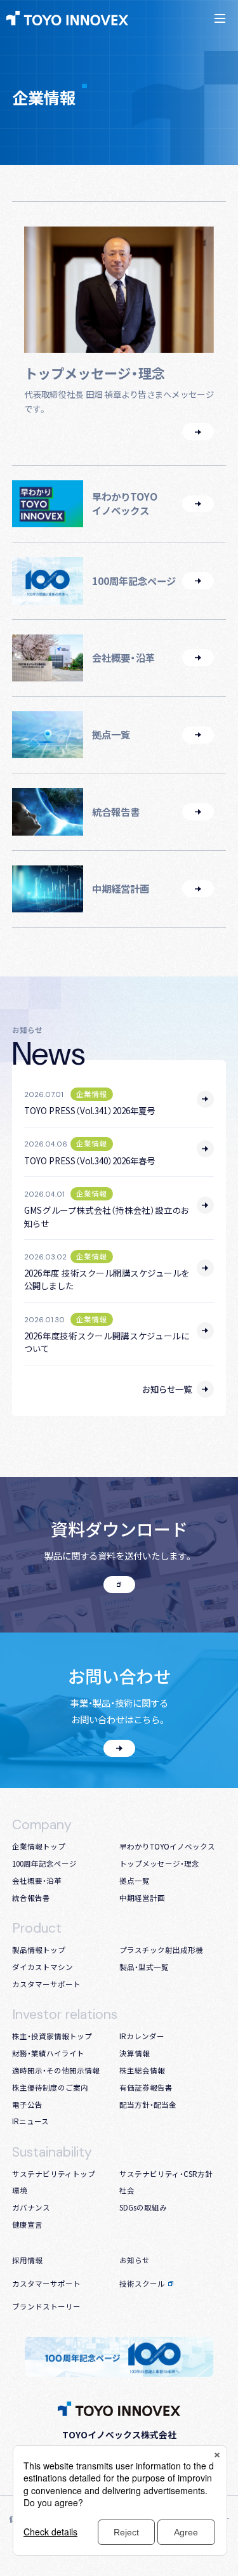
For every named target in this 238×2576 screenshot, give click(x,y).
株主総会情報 (142, 2070)
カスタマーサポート (46, 1984)
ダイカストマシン (43, 1967)
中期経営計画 (142, 1898)
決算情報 (135, 2053)
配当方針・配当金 (148, 2105)
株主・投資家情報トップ (52, 2036)
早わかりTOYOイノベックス (167, 1846)
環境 (20, 2190)
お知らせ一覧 (167, 1389)
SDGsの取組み (143, 2207)
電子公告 (27, 2105)
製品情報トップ (39, 1950)
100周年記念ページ (44, 1863)
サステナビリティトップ (54, 2174)
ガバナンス (31, 2207)
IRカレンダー (142, 2036)
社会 (127, 2190)
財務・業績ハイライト (48, 2053)
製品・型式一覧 (144, 1967)
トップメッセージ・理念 (159, 1863)
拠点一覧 (135, 1881)
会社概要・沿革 (37, 1881)
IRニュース (30, 2121)
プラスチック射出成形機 (161, 1950)
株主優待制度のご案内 (50, 2087)
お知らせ (135, 2260)
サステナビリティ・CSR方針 (166, 2174)
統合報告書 (31, 1898)
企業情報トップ (39, 1846)
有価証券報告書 (146, 2087)
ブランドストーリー (46, 2306)
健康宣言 (27, 2224)
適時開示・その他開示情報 (56, 2070)
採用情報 (27, 2260)
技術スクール (142, 2284)
